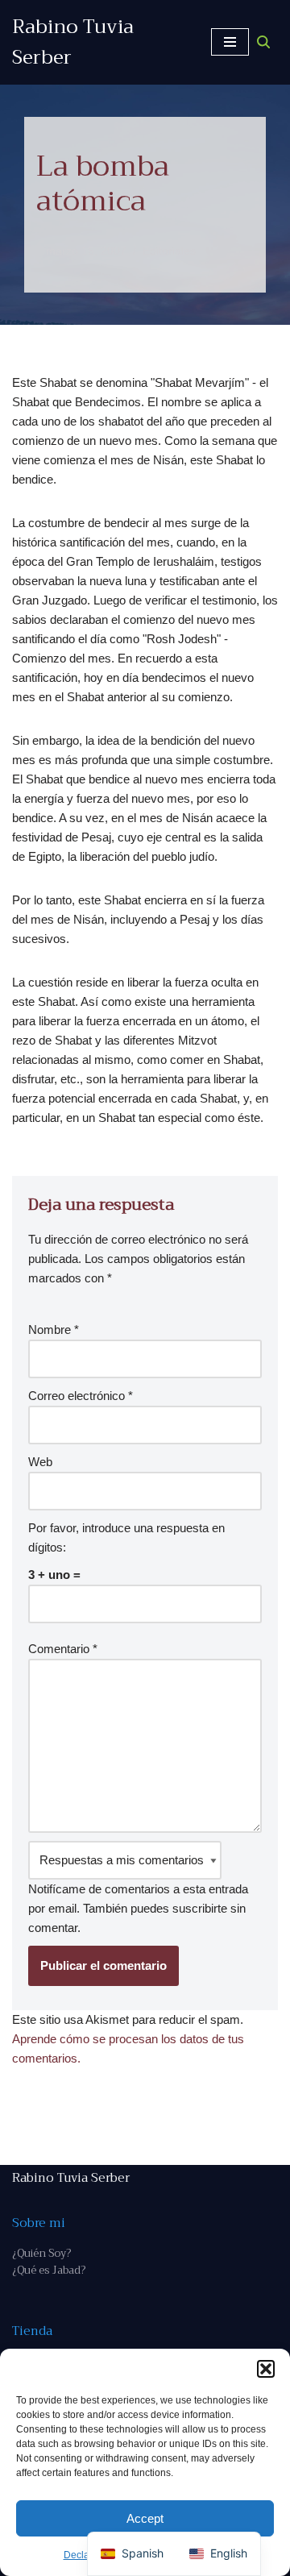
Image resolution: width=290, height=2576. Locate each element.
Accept (145, 2518)
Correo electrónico (81, 1396)
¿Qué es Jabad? (49, 2270)
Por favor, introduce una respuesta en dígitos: (126, 1537)
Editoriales (169, 251)
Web (40, 1462)
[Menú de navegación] (230, 42)
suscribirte (200, 1908)
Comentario (63, 1649)
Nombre (54, 1330)
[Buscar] (263, 42)
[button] (266, 2369)
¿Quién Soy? (41, 2253)
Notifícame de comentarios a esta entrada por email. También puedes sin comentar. (138, 1908)
